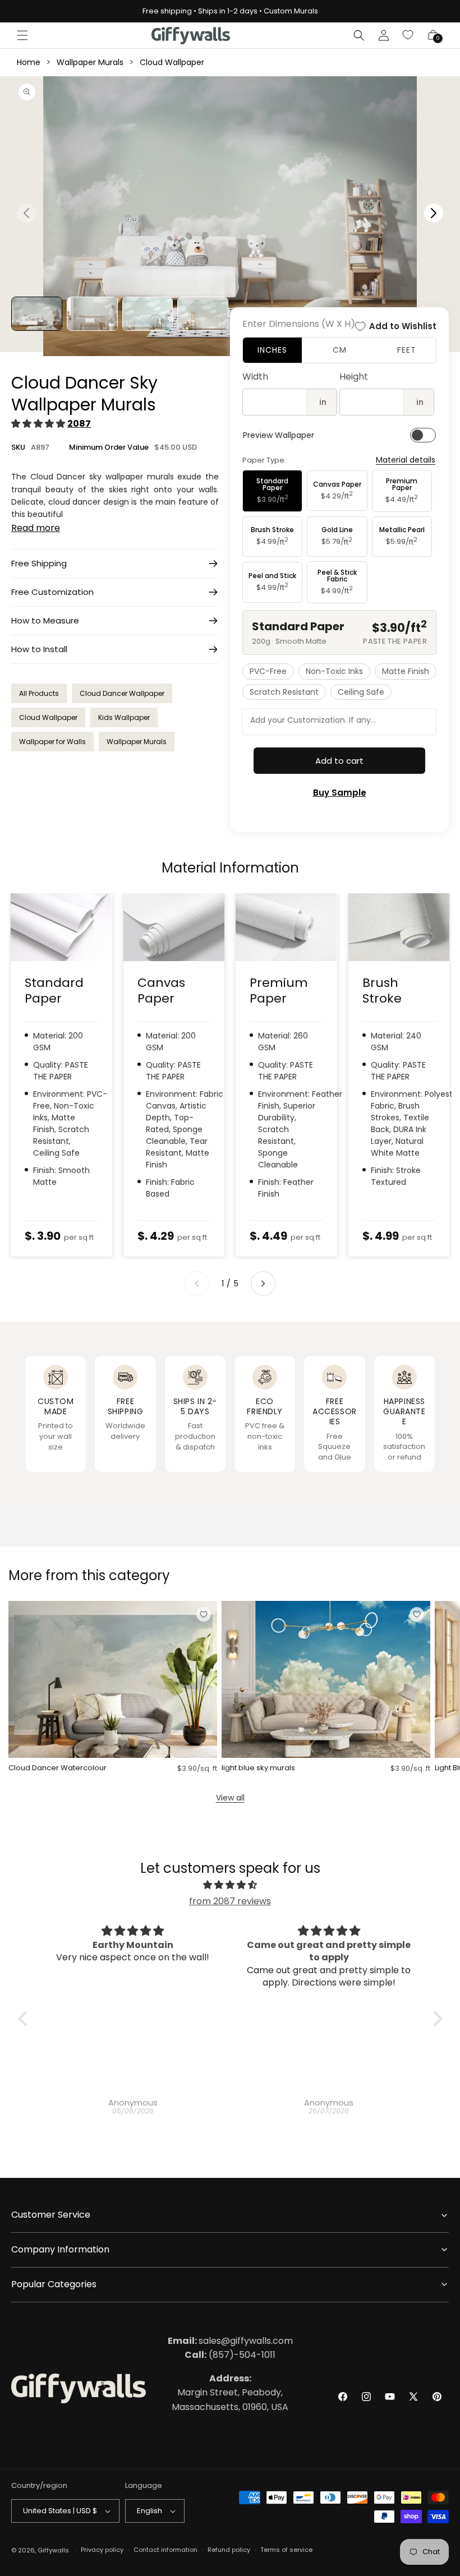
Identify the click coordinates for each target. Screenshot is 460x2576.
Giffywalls (53, 2550)
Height (354, 377)
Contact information (165, 2550)
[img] (230, 1885)
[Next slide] (263, 1284)
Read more (36, 528)
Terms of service (286, 2550)
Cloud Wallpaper (172, 62)
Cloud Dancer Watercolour (58, 1768)
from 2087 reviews (230, 1901)
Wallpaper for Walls (52, 742)
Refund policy (229, 2550)
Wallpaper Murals (90, 62)
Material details (406, 460)
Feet (407, 350)
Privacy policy (102, 2550)
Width (255, 377)
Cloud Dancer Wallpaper (122, 693)
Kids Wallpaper (124, 717)
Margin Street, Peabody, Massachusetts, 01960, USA (230, 2393)
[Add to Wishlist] (204, 1614)
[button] (22, 35)
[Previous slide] (197, 1284)
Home (29, 62)
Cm (340, 350)
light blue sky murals (258, 1768)
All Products (39, 693)
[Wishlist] (408, 35)
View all (230, 1798)
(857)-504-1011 (230, 2355)
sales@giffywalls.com (230, 2341)
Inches (272, 350)
